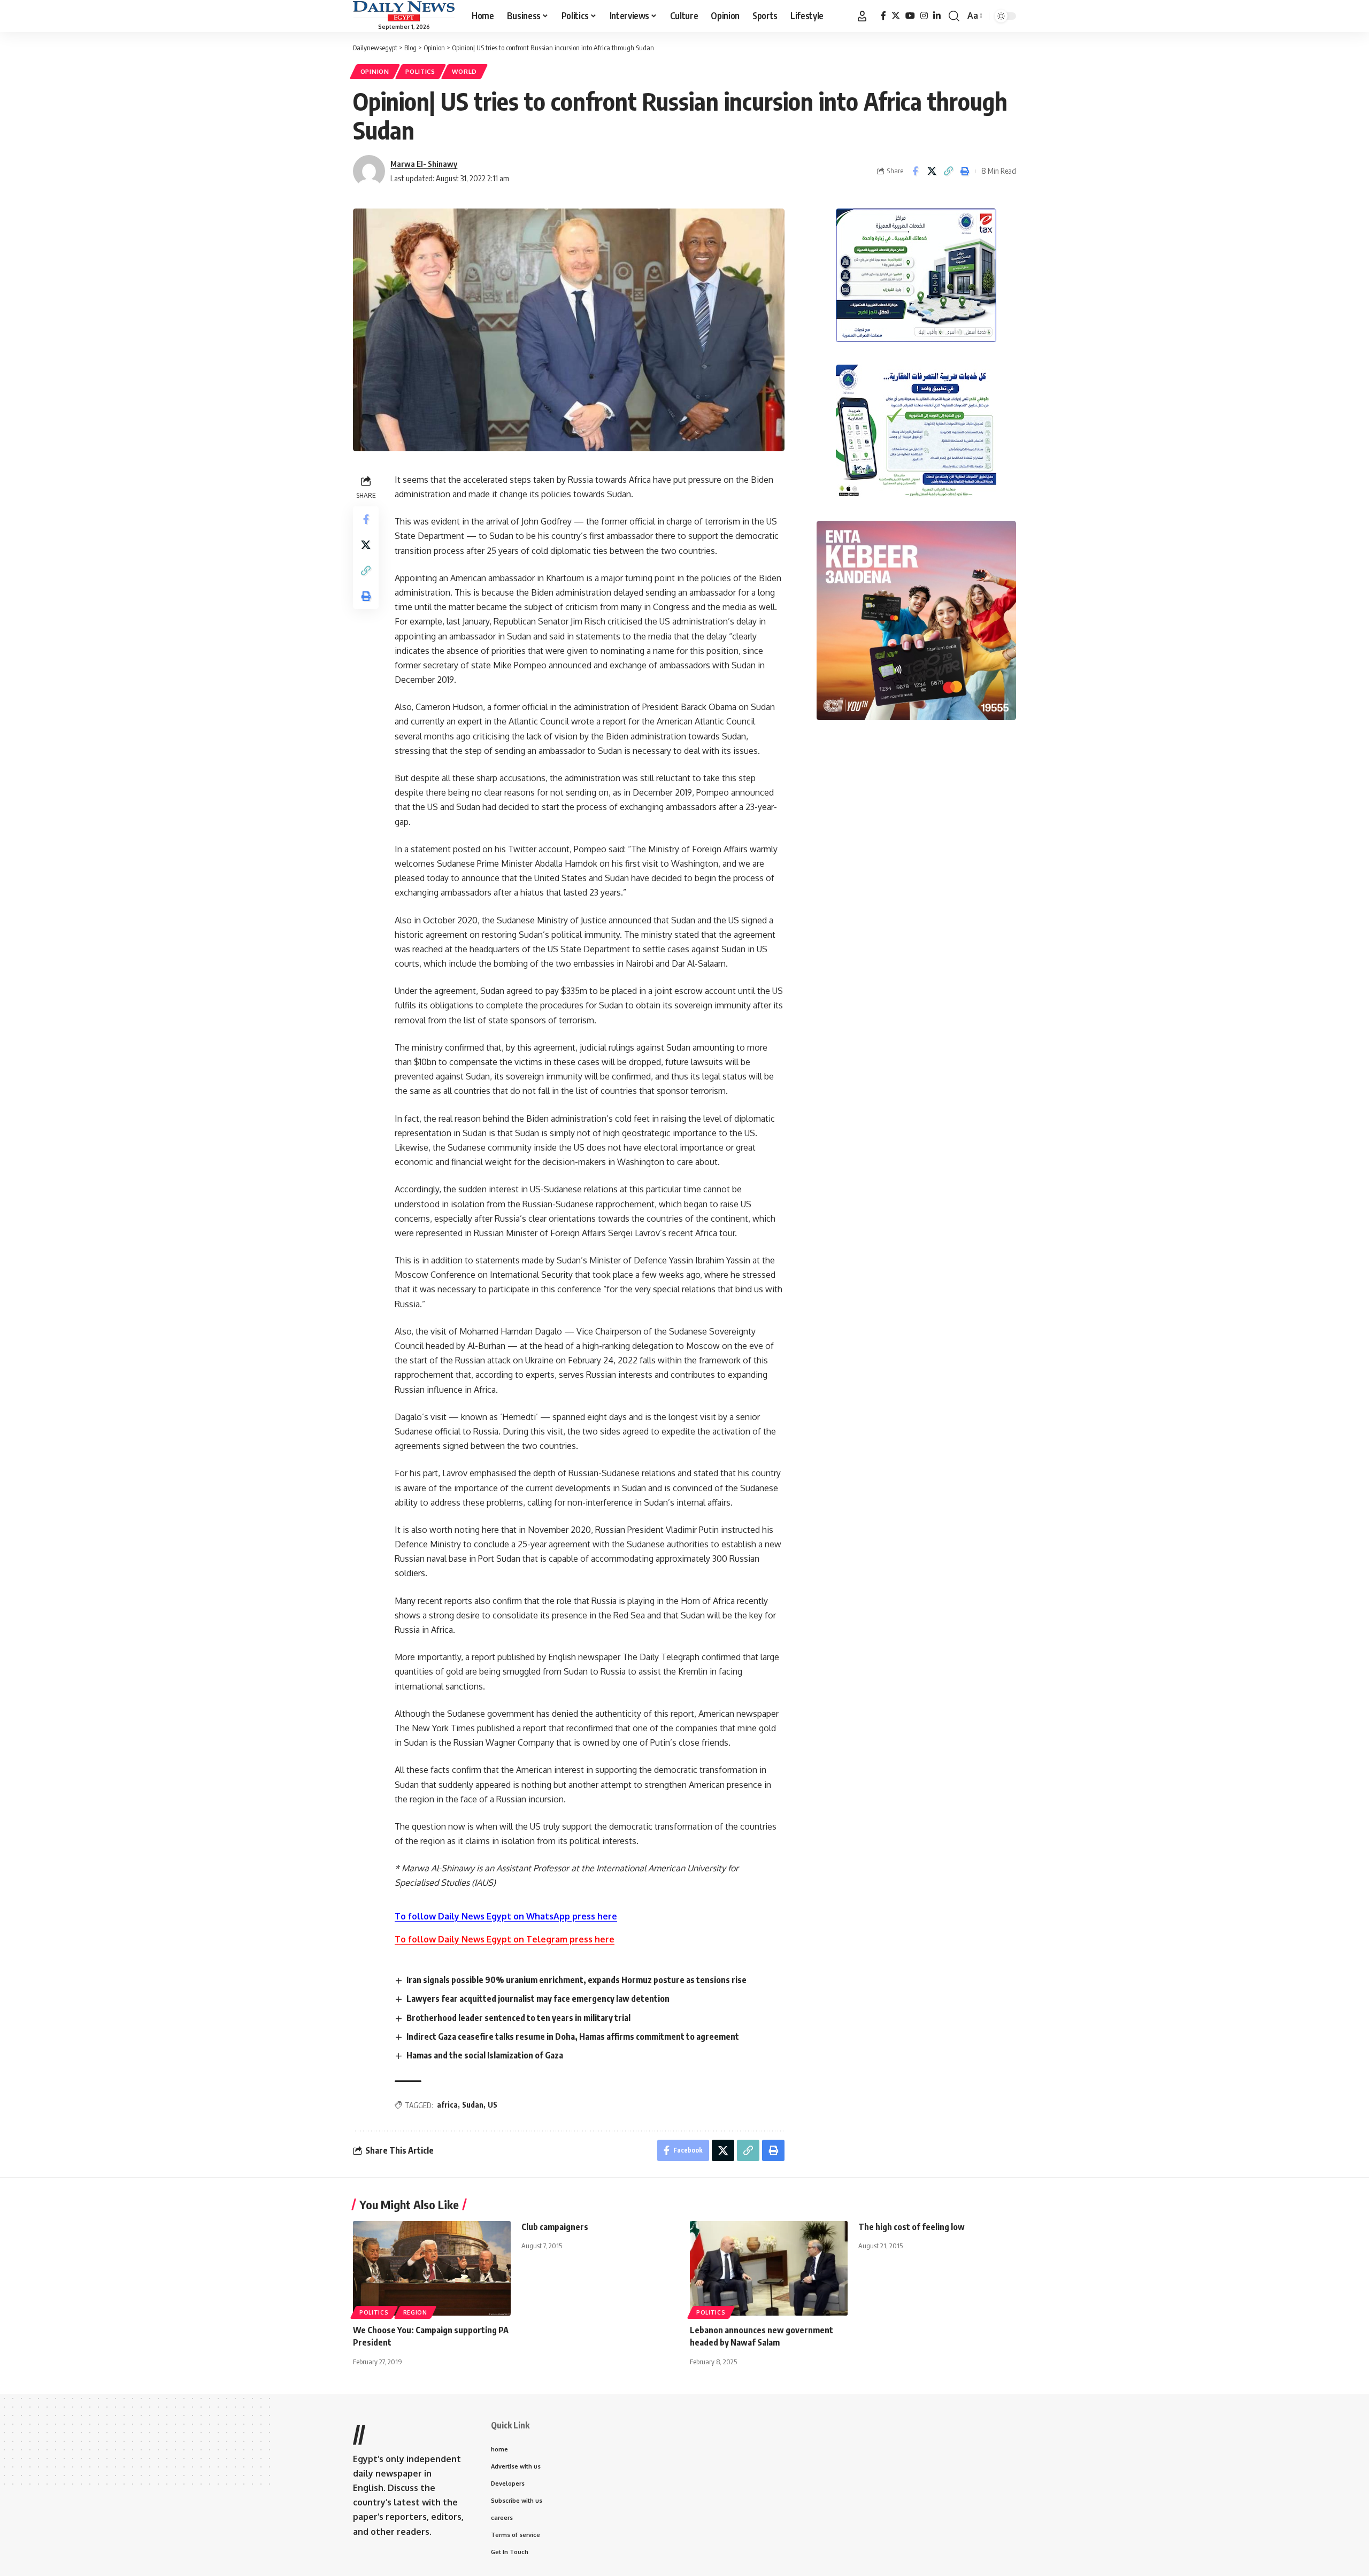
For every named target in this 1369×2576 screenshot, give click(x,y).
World (465, 71)
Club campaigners (555, 2227)
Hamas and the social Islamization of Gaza (485, 2055)
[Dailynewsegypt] (404, 11)
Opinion (375, 71)
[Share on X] (932, 171)
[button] (862, 16)
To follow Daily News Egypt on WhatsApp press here (506, 1916)
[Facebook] (883, 16)
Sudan (473, 2105)
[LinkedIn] (937, 16)
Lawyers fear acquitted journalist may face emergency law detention (538, 1999)
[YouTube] (910, 16)
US (493, 2105)
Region (415, 2312)
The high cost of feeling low (912, 2227)
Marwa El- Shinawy (424, 164)
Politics (420, 71)
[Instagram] (924, 16)
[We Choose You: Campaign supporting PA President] (432, 2268)
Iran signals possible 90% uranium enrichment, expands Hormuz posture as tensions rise (576, 1980)
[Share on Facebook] (915, 171)
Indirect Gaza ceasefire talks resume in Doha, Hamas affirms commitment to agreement (573, 2037)
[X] (896, 16)
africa (447, 2105)
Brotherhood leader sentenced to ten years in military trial (518, 2018)
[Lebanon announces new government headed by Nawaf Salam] (769, 2268)
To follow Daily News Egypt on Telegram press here (505, 1939)
